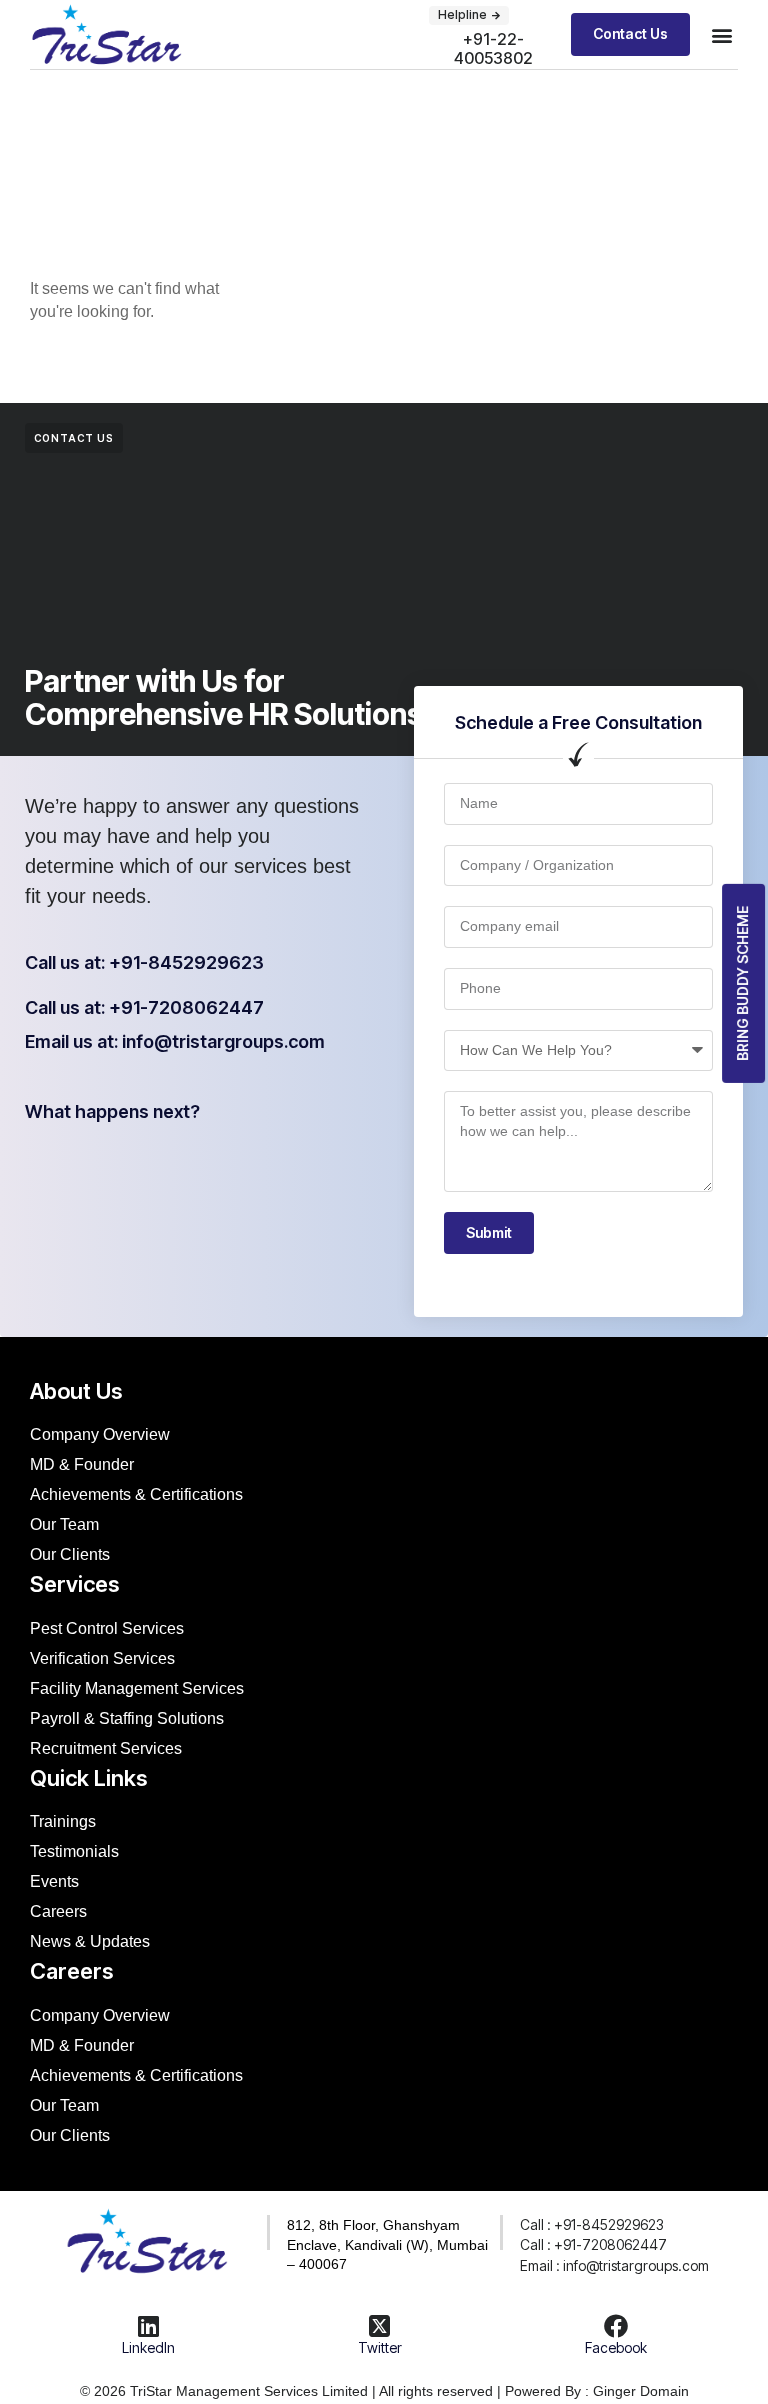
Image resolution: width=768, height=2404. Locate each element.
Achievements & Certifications (136, 1494)
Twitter (380, 2347)
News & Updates (90, 1941)
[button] (469, 15)
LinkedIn (148, 2347)
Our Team (64, 1524)
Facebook (616, 2347)
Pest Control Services (107, 1628)
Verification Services (102, 1658)
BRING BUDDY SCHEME (743, 983)
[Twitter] (380, 2326)
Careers (58, 1911)
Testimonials (74, 1851)
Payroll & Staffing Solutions (127, 1718)
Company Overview (100, 1434)
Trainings (63, 1821)
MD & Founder (82, 1464)
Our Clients (70, 1554)
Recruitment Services (106, 1748)
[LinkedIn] (148, 2326)
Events (54, 1881)
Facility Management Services (137, 1688)
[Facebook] (616, 2326)
